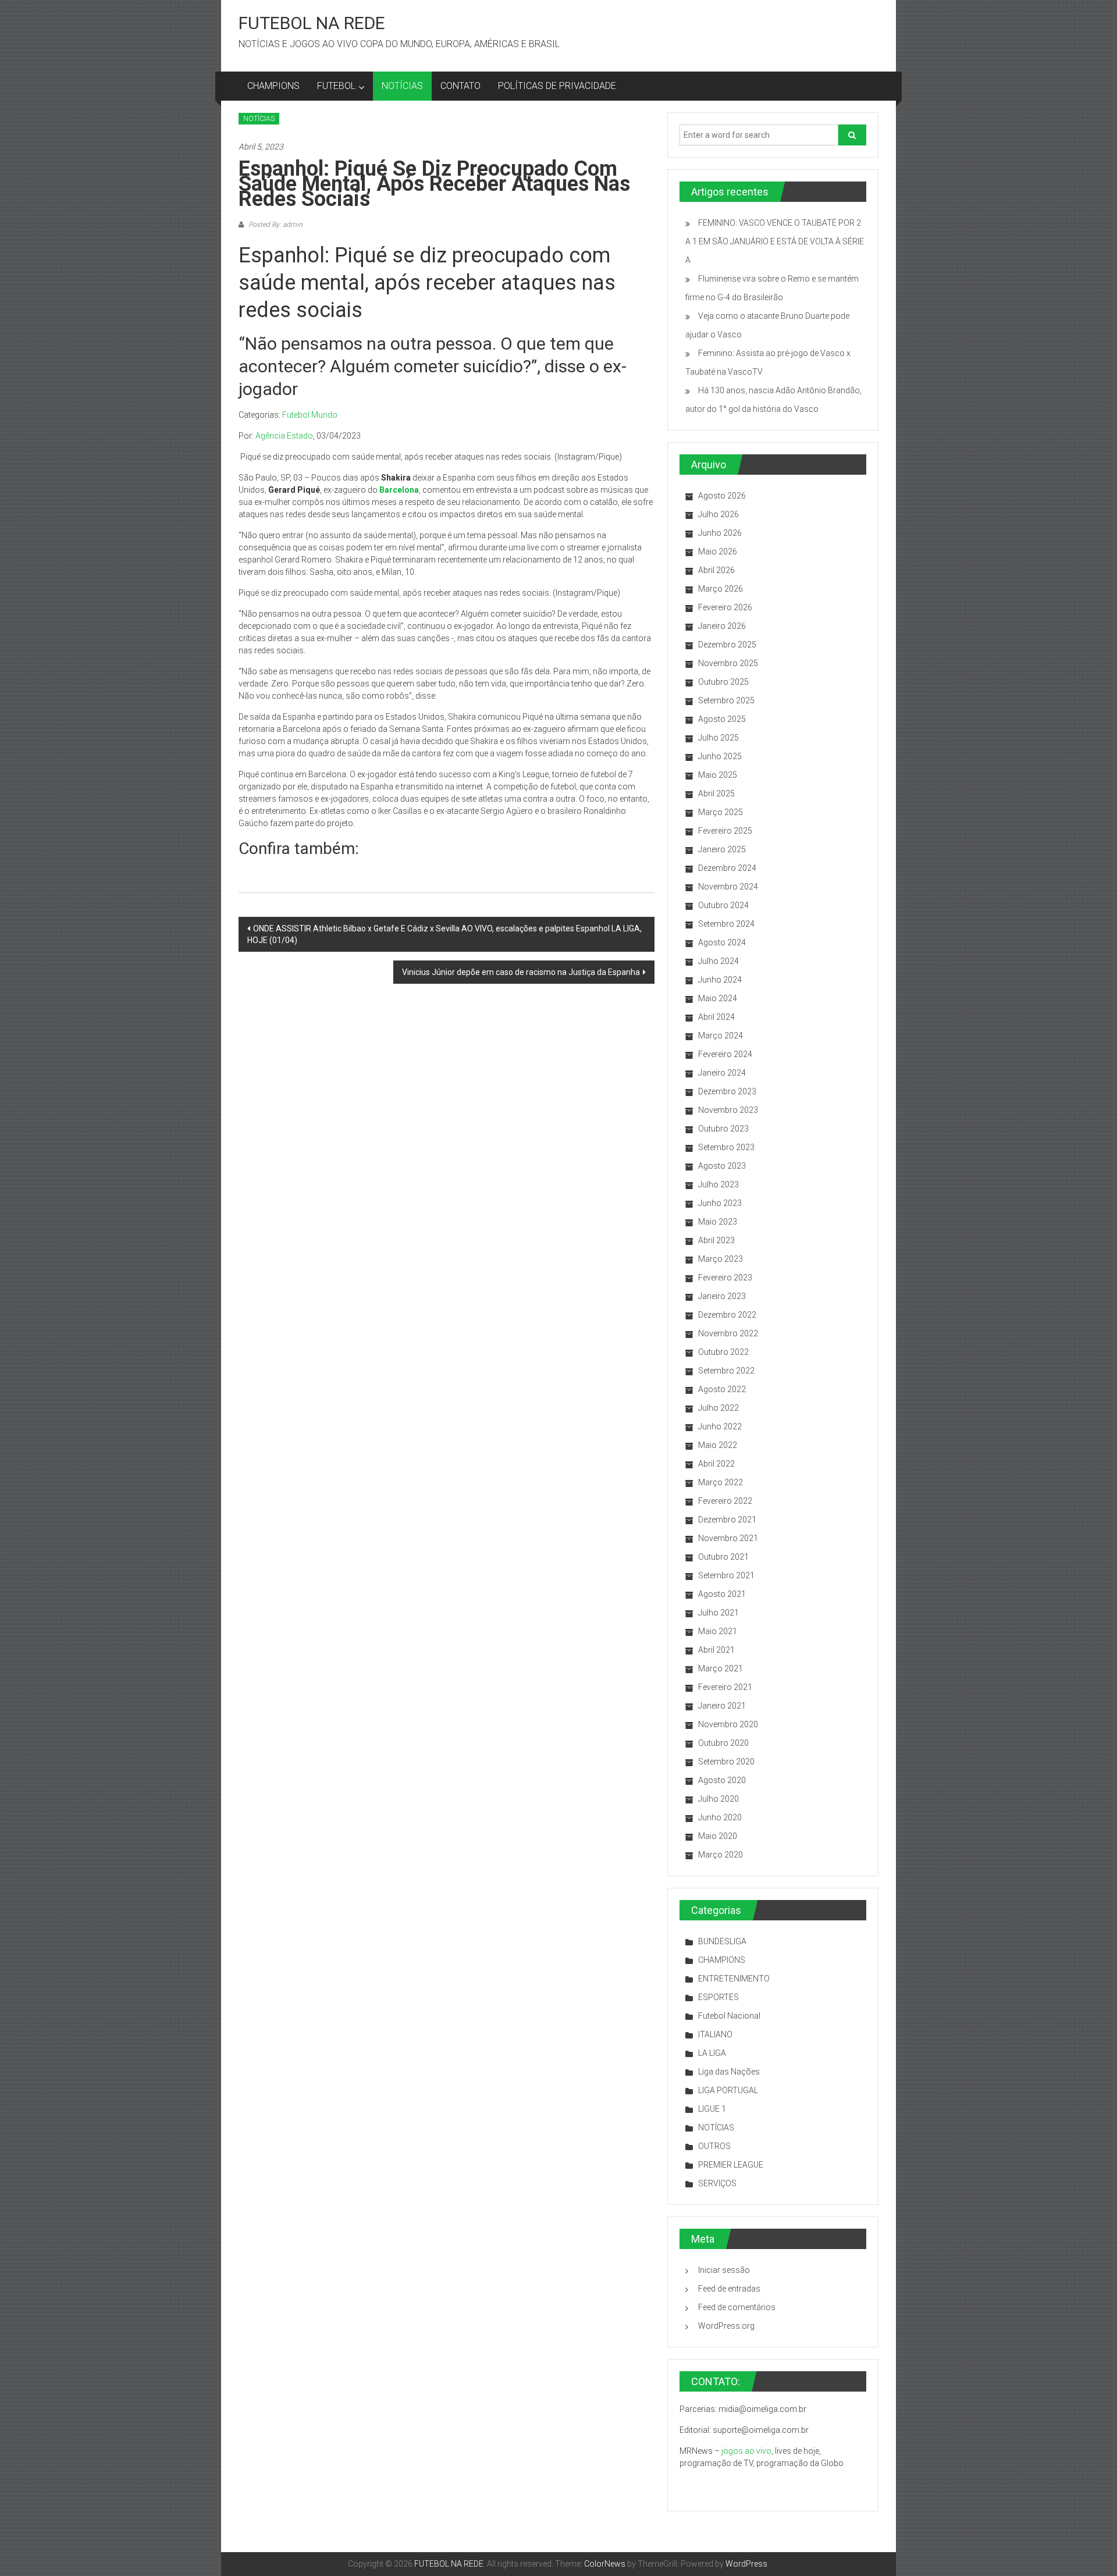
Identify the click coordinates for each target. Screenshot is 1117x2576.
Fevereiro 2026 (725, 607)
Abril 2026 (716, 570)
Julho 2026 (718, 514)
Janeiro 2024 (722, 1073)
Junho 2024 (720, 980)
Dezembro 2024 (727, 868)
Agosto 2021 (722, 1594)
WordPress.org (726, 2326)
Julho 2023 (718, 1184)
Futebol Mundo (310, 415)
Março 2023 (721, 1259)
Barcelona (399, 490)
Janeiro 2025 (722, 849)
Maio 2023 (718, 1222)
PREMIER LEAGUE (731, 2165)
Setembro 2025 (726, 700)
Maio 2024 (718, 998)
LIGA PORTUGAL (728, 2090)
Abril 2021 (716, 1650)
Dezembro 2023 (727, 1091)
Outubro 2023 (723, 1129)
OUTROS (714, 2146)
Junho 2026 (720, 533)
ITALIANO (715, 2034)
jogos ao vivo (746, 2451)
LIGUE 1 (712, 2109)
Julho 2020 (718, 1799)
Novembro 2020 (728, 1724)
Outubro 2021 (723, 1557)
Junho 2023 (720, 1203)
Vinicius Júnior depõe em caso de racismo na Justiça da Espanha (521, 972)
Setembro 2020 (726, 1762)
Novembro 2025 (728, 663)
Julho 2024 (718, 961)
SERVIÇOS (717, 2183)
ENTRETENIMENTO (734, 1979)
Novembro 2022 (728, 1333)
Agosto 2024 (722, 942)
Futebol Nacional (729, 2016)
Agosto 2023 (722, 1166)
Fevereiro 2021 (725, 1687)
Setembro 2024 (726, 924)
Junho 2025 (720, 756)
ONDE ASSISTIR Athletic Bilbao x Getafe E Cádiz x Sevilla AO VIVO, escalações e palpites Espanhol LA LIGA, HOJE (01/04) (444, 934)
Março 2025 (721, 812)
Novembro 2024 (728, 887)
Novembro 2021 (728, 1538)
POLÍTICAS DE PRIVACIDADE (557, 86)
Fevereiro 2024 (725, 1054)
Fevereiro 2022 (725, 1501)
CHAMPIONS (273, 86)
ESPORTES (718, 1997)
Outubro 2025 (723, 682)
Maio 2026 (718, 552)
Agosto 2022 (722, 1389)
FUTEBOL (336, 86)
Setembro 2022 (726, 1371)
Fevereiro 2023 (725, 1278)
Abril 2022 (716, 1464)
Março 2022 (721, 1482)
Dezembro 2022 (727, 1315)
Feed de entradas (729, 2289)
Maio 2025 (718, 775)
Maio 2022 (718, 1445)
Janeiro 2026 (722, 626)
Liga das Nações (729, 2072)
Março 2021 (721, 1668)
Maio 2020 (718, 1836)
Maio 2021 (718, 1631)
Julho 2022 (718, 1408)
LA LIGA (712, 2053)
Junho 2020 (720, 1817)
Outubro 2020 (723, 1743)
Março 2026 (721, 589)
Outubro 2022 (723, 1352)
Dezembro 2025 (727, 645)
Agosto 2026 (722, 496)
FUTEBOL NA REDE (312, 23)
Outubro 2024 (723, 905)
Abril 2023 (716, 1240)
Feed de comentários (737, 2307)
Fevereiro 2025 (725, 831)
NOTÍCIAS (402, 86)
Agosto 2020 (722, 1780)
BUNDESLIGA (722, 1941)
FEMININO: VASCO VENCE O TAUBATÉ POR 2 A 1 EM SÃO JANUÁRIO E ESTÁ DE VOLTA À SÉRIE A (775, 241)
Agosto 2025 (722, 719)
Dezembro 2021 (727, 1520)
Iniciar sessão (724, 2270)
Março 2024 (721, 1036)
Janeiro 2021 (722, 1706)
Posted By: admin (275, 225)
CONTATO (460, 86)
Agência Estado (284, 436)
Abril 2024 (716, 1017)
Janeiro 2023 (722, 1296)
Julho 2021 (718, 1613)
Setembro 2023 (726, 1147)
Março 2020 (721, 1855)
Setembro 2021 (726, 1575)
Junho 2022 (720, 1426)
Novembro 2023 (728, 1110)
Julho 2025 (718, 738)
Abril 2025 (716, 794)
